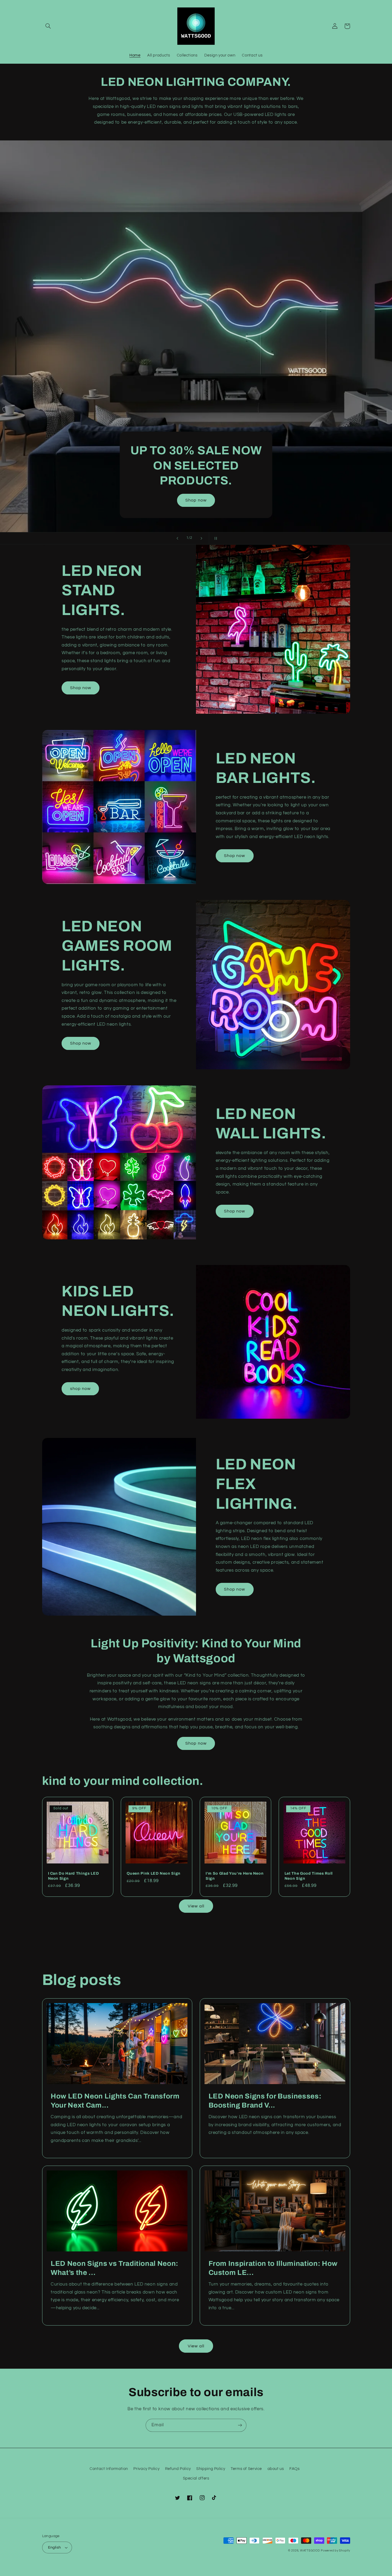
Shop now (196, 500)
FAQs (295, 2469)
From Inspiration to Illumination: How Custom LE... (273, 2268)
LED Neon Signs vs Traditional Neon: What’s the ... (115, 2268)
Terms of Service (246, 2469)
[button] (48, 26)
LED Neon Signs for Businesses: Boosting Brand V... (265, 2101)
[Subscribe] (240, 2425)
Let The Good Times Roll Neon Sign (309, 1876)
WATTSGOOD (310, 2551)
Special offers (196, 2478)
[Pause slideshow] (215, 538)
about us (276, 2469)
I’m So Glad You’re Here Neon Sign (235, 1876)
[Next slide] (201, 538)
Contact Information (109, 2469)
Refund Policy (178, 2469)
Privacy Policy (146, 2469)
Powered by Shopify (335, 2551)
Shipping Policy (211, 2469)
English (55, 2547)
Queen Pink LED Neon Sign (154, 1873)
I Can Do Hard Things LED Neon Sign (74, 1876)
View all (196, 1906)
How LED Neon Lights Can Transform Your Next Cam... (115, 2101)
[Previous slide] (177, 538)
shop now (80, 1389)
